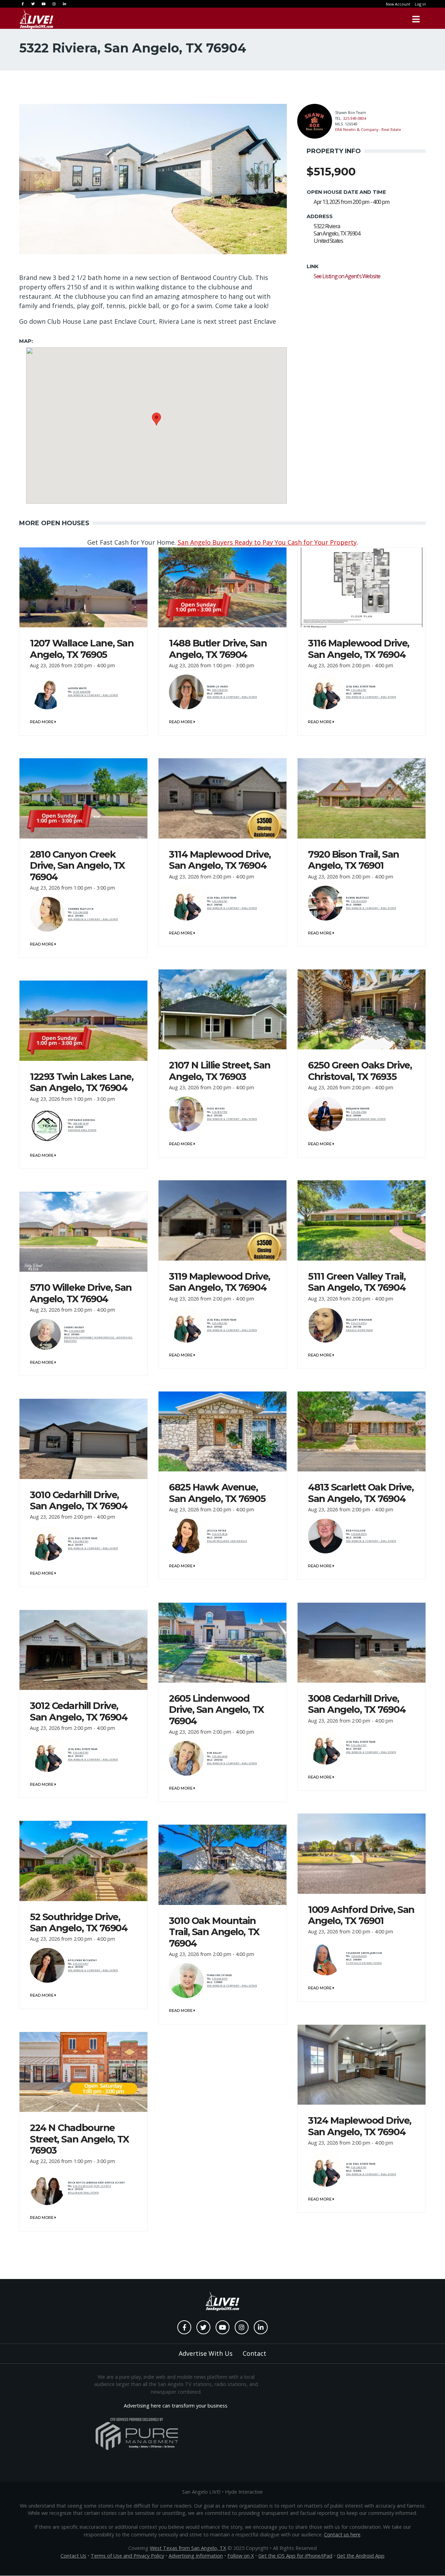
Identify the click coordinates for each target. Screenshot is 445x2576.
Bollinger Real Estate (83, 2193)
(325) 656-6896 (82, 692)
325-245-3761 (359, 690)
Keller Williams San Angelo (227, 1541)
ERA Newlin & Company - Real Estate (368, 129)
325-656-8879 (359, 1534)
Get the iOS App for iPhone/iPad (295, 2556)
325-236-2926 (359, 1112)
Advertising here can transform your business (176, 2406)
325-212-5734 (359, 1323)
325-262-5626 (220, 1756)
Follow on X (241, 2556)
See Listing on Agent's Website (347, 276)
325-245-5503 (81, 912)
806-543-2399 (81, 1124)
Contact (254, 2353)
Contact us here (342, 2534)
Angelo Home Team (359, 1330)
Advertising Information (196, 2556)
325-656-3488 (77, 1331)
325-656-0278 (220, 1979)
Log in (420, 4)
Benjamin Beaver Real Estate (366, 1119)
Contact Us (73, 2556)
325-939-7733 (220, 1112)
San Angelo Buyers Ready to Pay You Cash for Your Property (267, 542)
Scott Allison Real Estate (364, 1963)
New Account (398, 4)
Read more (42, 722)
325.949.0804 (355, 118)
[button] (156, 419)
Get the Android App (361, 2556)
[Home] (37, 19)
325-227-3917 (81, 1964)
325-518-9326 (220, 1534)
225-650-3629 (359, 1956)
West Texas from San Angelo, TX (188, 2548)
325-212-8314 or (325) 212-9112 (92, 2186)
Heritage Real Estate (82, 1130)
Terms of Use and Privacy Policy (127, 2556)
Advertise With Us (206, 2353)
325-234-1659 (359, 901)
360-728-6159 (220, 690)
